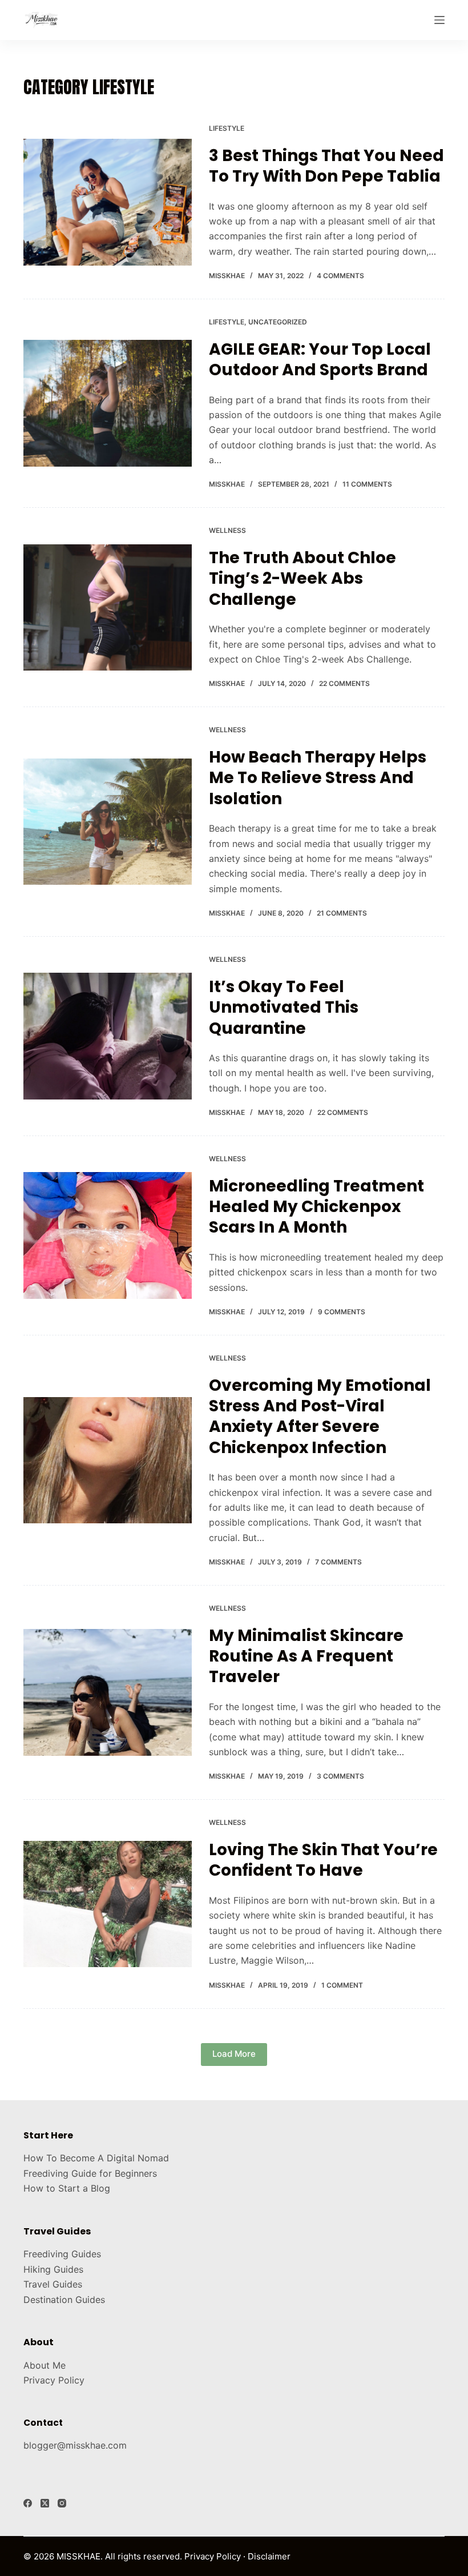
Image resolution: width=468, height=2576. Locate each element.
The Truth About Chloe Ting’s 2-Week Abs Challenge (302, 579)
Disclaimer (269, 2556)
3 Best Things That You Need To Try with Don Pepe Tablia (326, 166)
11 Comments (367, 484)
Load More (234, 2054)
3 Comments (340, 1776)
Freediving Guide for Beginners (90, 2173)
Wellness (227, 530)
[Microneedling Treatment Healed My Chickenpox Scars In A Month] (108, 1235)
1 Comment (342, 1985)
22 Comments (344, 683)
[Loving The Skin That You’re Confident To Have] (108, 1904)
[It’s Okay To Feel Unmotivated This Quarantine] (108, 1036)
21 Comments (342, 913)
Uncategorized (278, 322)
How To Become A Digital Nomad (96, 2158)
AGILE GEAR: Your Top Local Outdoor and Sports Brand (320, 360)
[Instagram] (62, 2503)
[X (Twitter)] (45, 2503)
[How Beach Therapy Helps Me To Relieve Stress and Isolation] (108, 822)
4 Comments (340, 276)
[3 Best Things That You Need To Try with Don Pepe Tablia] (108, 202)
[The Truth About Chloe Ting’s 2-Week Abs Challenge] (108, 607)
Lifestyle (227, 128)
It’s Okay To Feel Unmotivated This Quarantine (284, 1008)
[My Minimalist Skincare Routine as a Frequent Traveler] (108, 1692)
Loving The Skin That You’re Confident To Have (323, 1860)
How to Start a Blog (67, 2188)
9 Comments (342, 1312)
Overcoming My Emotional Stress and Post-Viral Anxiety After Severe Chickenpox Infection (320, 1417)
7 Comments (338, 1562)
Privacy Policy (54, 2380)
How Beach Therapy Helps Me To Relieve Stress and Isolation (318, 778)
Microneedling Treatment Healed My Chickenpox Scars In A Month (316, 1207)
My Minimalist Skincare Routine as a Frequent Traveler (306, 1656)
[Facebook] (28, 2503)
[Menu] (439, 20)
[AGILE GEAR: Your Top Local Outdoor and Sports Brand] (108, 403)
